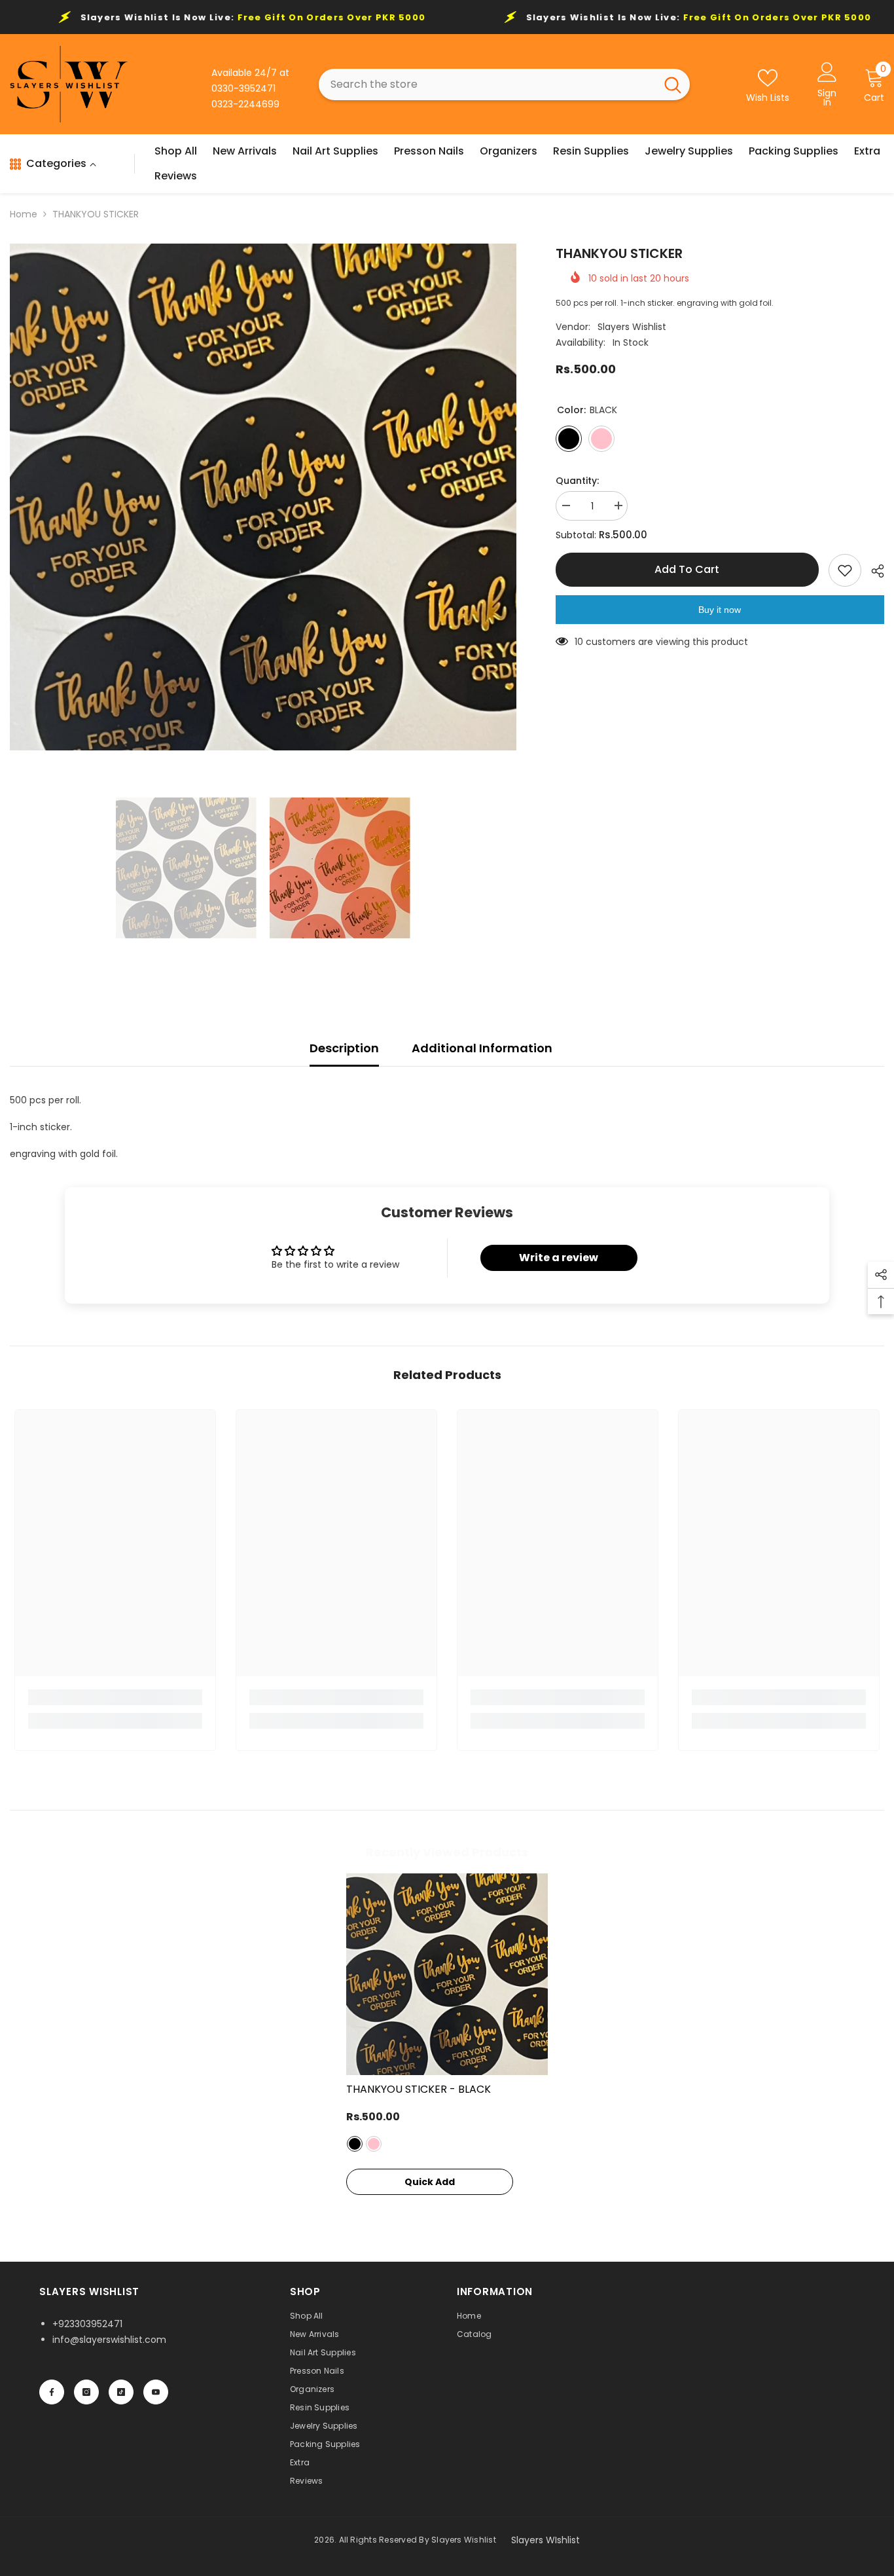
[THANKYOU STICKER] (447, 1974)
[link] (115, 1697)
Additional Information (482, 1048)
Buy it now (720, 610)
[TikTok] (121, 2392)
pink (374, 2144)
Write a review (559, 1258)
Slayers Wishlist (632, 327)
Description (344, 1048)
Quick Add (430, 2182)
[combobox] (487, 84)
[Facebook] (52, 2392)
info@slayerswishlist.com (109, 2340)
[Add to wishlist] (845, 570)
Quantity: (577, 481)
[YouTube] (156, 2392)
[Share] (873, 571)
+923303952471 (87, 2324)
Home (24, 214)
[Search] (504, 84)
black (355, 2144)
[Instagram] (86, 2392)
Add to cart (686, 569)
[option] (263, 497)
